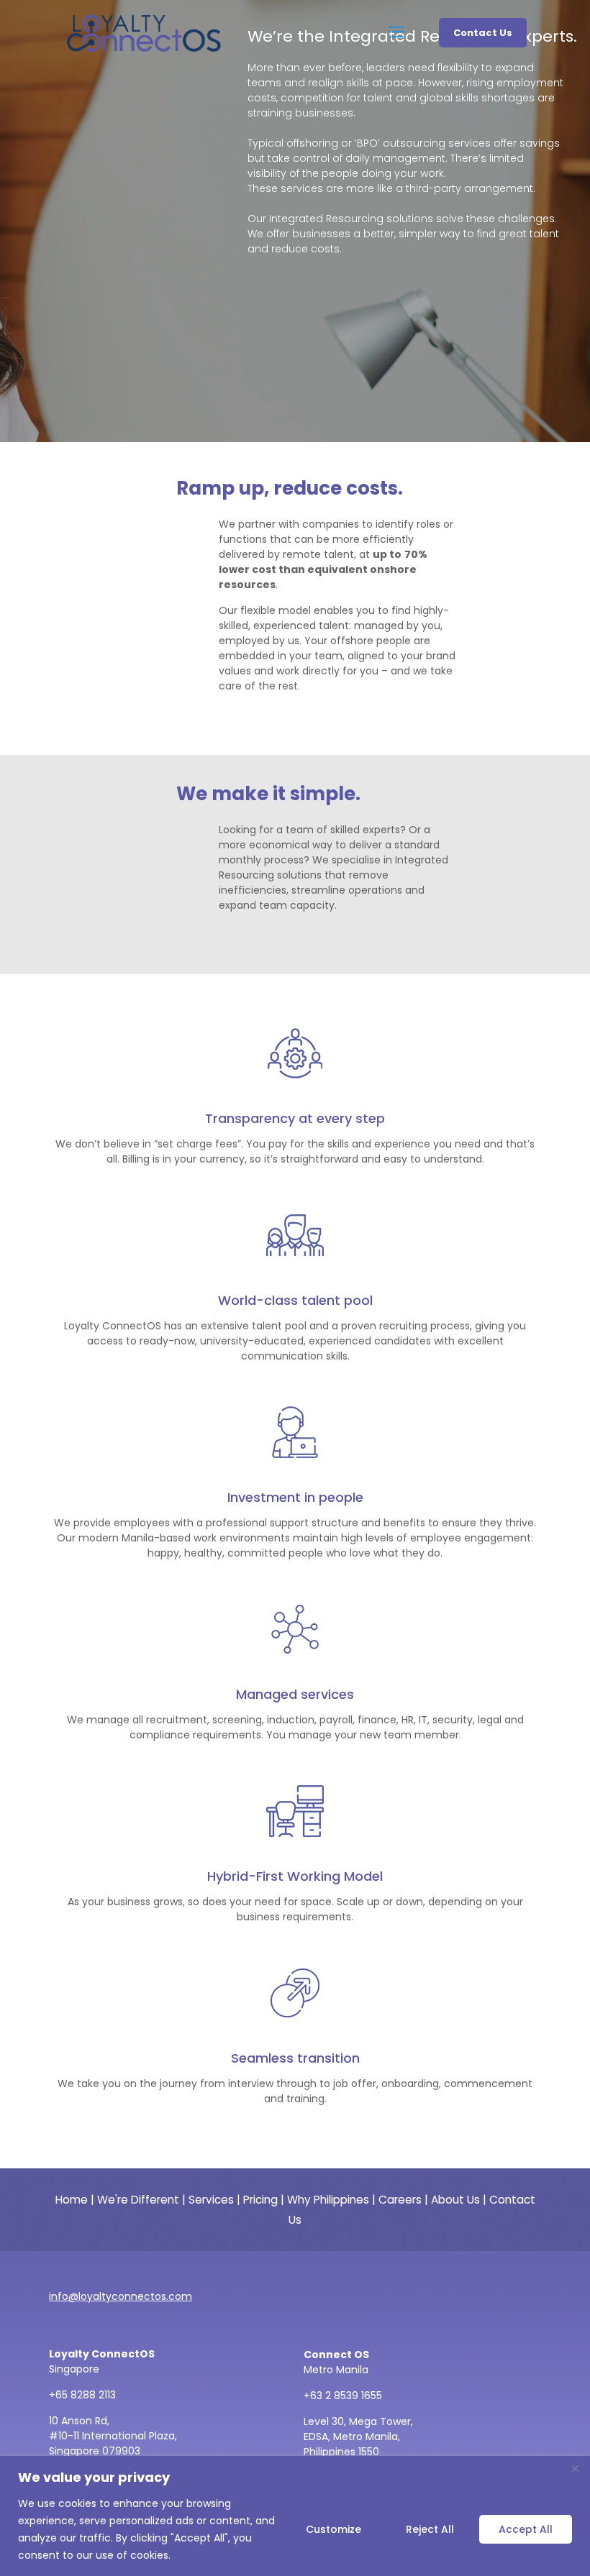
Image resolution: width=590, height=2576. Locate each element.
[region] (295, 2516)
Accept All (526, 2529)
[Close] (575, 2468)
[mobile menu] (398, 32)
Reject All (430, 2529)
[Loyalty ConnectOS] (144, 32)
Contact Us (483, 33)
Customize (333, 2529)
